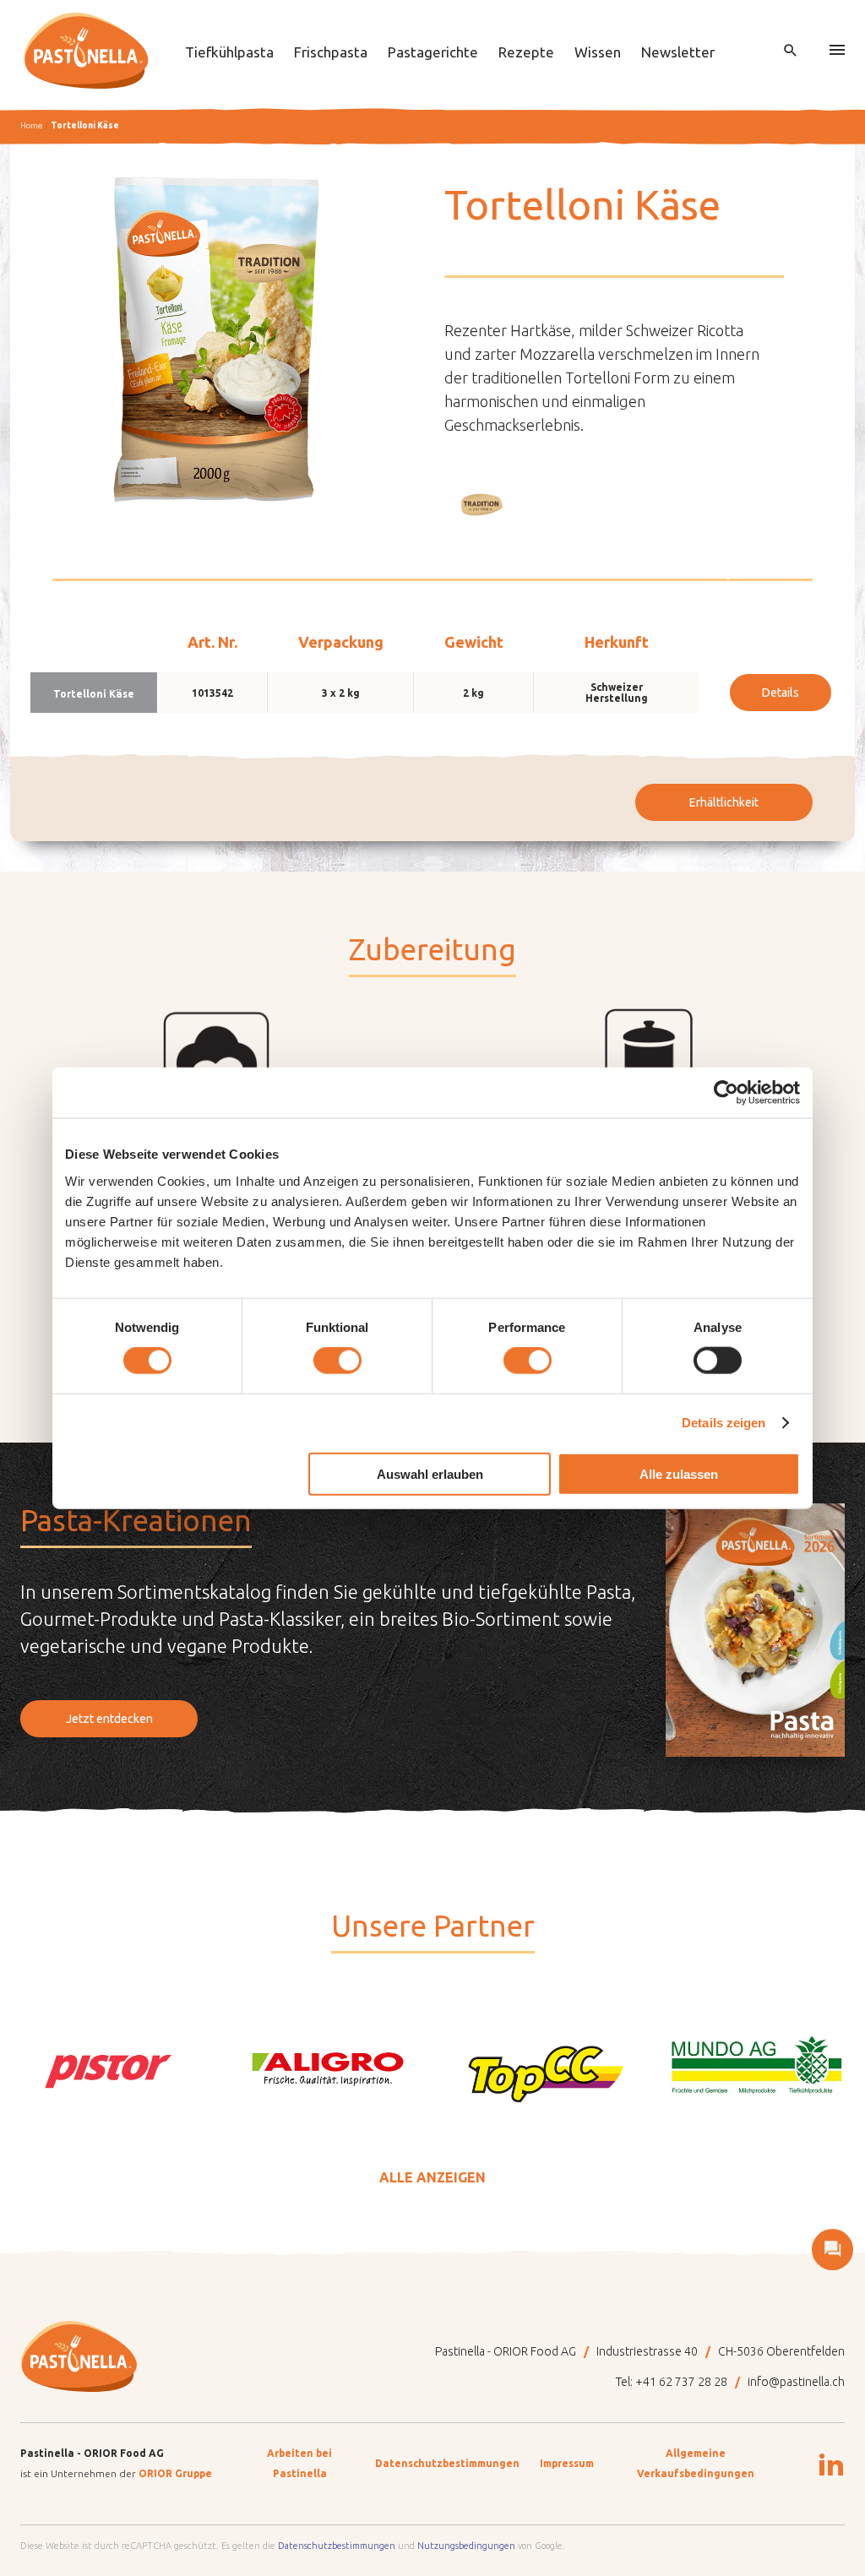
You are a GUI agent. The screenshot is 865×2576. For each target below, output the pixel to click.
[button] (481, 504)
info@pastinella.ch (796, 2382)
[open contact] (832, 2250)
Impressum (567, 2463)
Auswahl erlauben (430, 1473)
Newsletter (678, 52)
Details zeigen (724, 1423)
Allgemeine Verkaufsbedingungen (696, 2463)
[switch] (337, 1361)
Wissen (598, 52)
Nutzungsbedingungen (466, 2546)
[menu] (837, 51)
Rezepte (526, 52)
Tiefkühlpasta (229, 52)
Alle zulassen (679, 1473)
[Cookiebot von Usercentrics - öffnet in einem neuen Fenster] (726, 1093)
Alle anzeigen (432, 2177)
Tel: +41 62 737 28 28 (672, 2382)
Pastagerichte (433, 52)
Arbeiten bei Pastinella (299, 2463)
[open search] (791, 51)
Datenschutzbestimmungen (447, 2463)
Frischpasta (331, 52)
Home (31, 125)
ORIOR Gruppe (175, 2473)
